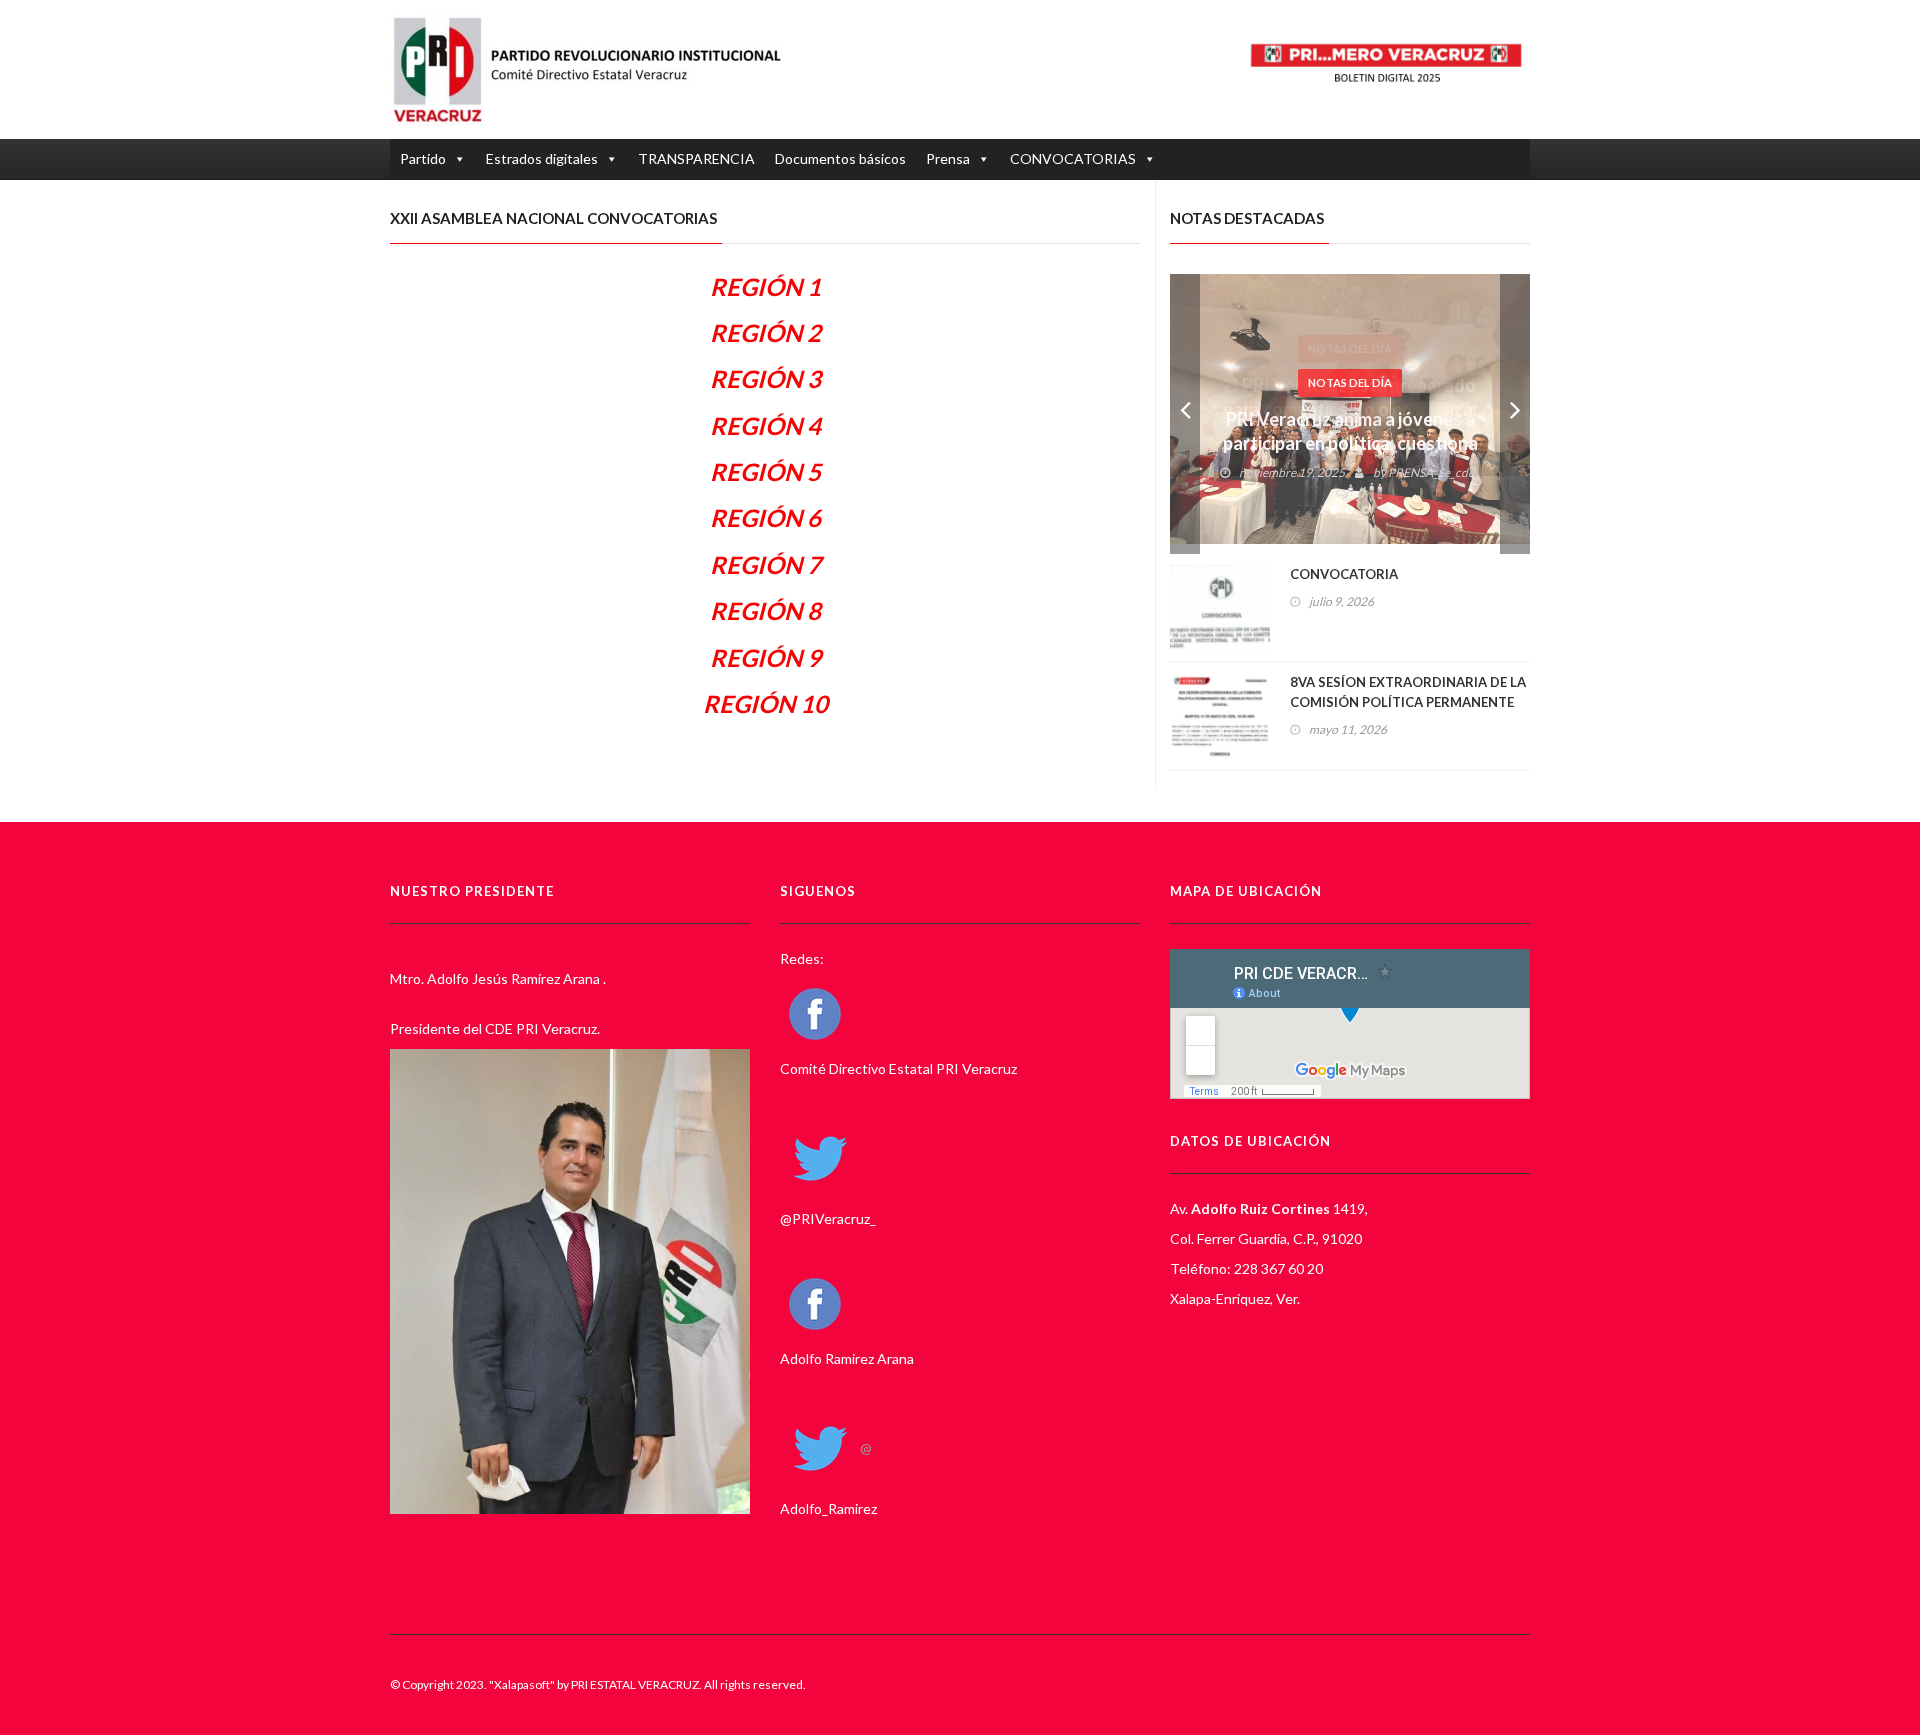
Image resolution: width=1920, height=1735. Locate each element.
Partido (423, 158)
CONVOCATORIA (1344, 574)
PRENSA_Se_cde (1431, 472)
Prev (1185, 414)
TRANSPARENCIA (696, 158)
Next (1515, 414)
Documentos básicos (840, 158)
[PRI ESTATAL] (597, 69)
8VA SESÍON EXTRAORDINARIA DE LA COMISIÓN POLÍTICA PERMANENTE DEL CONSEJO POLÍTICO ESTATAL (1408, 702)
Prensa (948, 158)
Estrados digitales (542, 158)
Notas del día (1350, 382)
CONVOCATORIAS (1073, 158)
